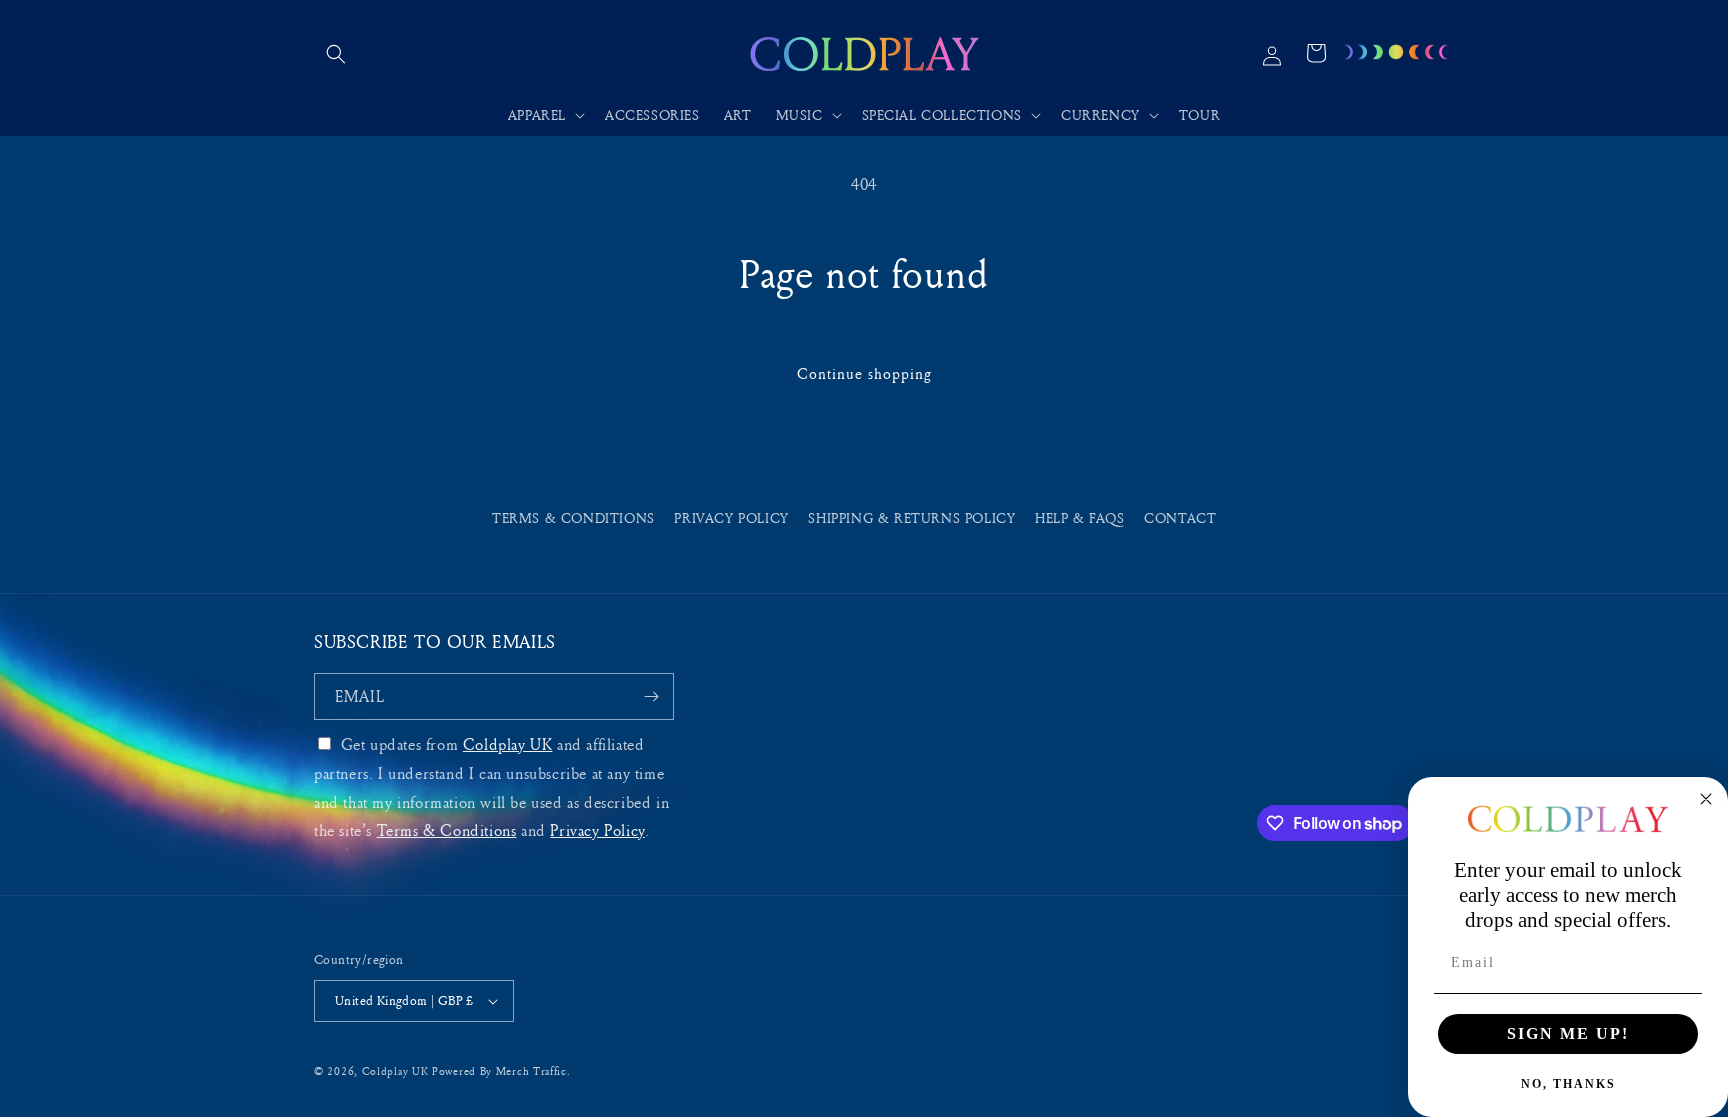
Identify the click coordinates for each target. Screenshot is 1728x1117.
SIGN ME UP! (1568, 1033)
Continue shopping (864, 373)
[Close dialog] (1706, 799)
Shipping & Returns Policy (911, 517)
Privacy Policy (731, 517)
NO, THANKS (1568, 1084)
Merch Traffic (531, 1070)
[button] (336, 54)
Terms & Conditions (573, 517)
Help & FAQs (1080, 517)
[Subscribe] (651, 696)
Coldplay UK (508, 744)
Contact (1180, 517)
